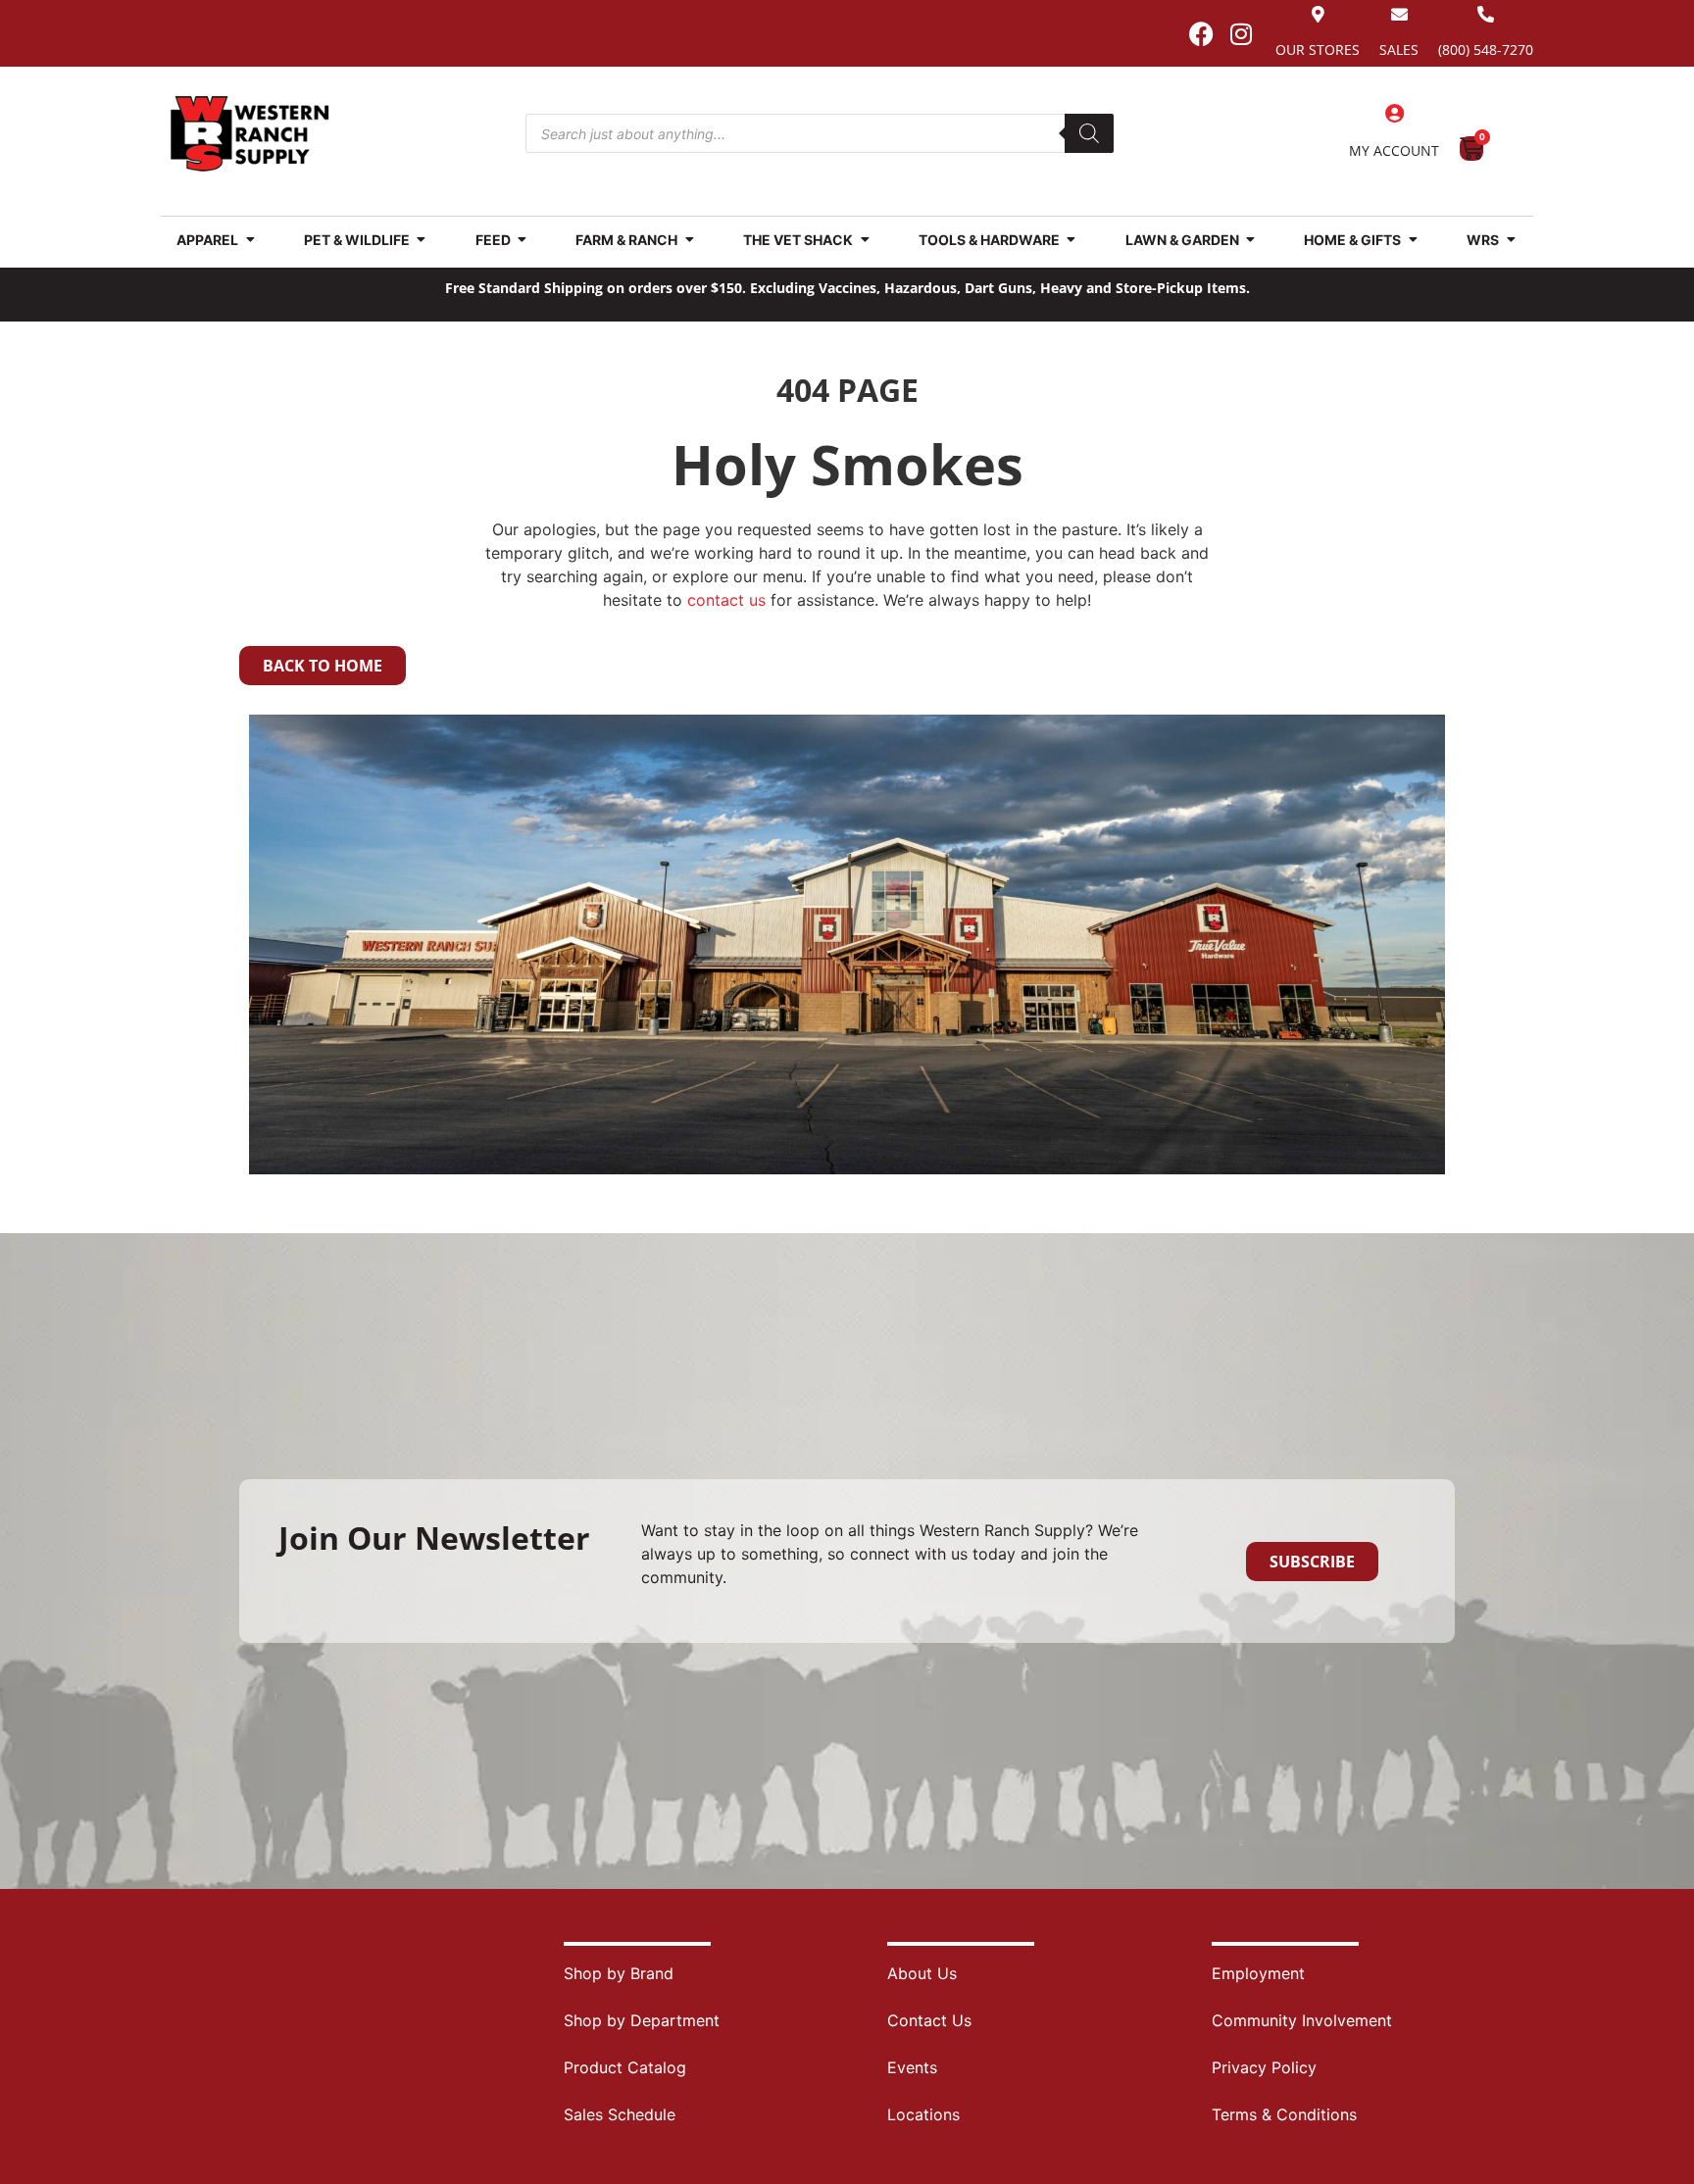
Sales (1399, 50)
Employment (1258, 1973)
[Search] (1089, 133)
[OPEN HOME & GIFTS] (1413, 240)
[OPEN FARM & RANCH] (689, 240)
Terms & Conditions (1284, 2114)
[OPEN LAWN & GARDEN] (1251, 240)
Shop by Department (642, 2020)
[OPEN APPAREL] (250, 240)
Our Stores (1318, 50)
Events (912, 2067)
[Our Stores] (1318, 14)
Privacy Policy (1264, 2067)
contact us (726, 600)
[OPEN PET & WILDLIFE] (422, 240)
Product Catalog (625, 2067)
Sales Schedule (620, 2114)
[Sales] (1399, 14)
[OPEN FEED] (523, 240)
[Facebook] (1201, 33)
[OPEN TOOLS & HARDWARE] (1071, 240)
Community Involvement (1302, 2020)
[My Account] (1394, 114)
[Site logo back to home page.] (250, 134)
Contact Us (929, 2020)
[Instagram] (1241, 33)
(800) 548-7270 (1486, 50)
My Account (1394, 150)
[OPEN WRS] (1511, 240)
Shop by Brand (619, 1973)
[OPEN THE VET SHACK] (865, 240)
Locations (923, 2114)
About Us (922, 1973)
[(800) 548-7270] (1486, 14)
